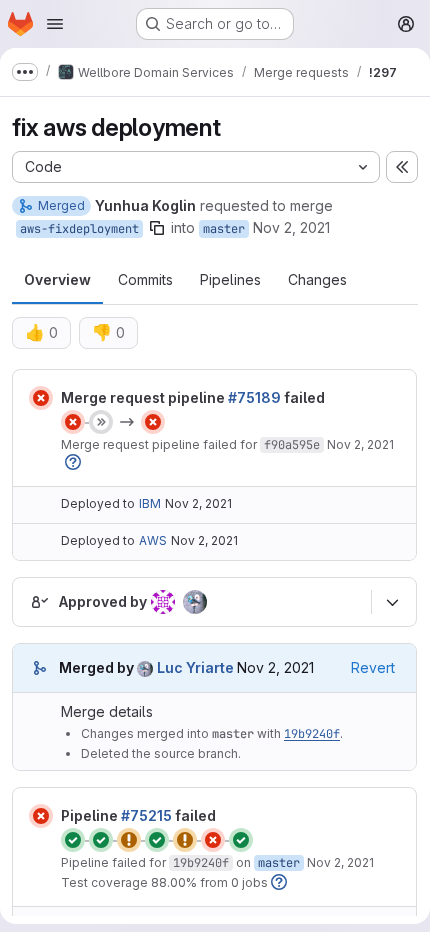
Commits (145, 279)
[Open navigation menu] (55, 24)
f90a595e (292, 445)
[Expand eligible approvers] (392, 602)
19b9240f (312, 734)
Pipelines (230, 279)
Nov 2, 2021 (291, 227)
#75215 (146, 815)
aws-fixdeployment (79, 229)
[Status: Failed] (41, 398)
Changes (317, 279)
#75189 (254, 397)
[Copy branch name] (157, 228)
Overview (57, 279)
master (224, 229)
